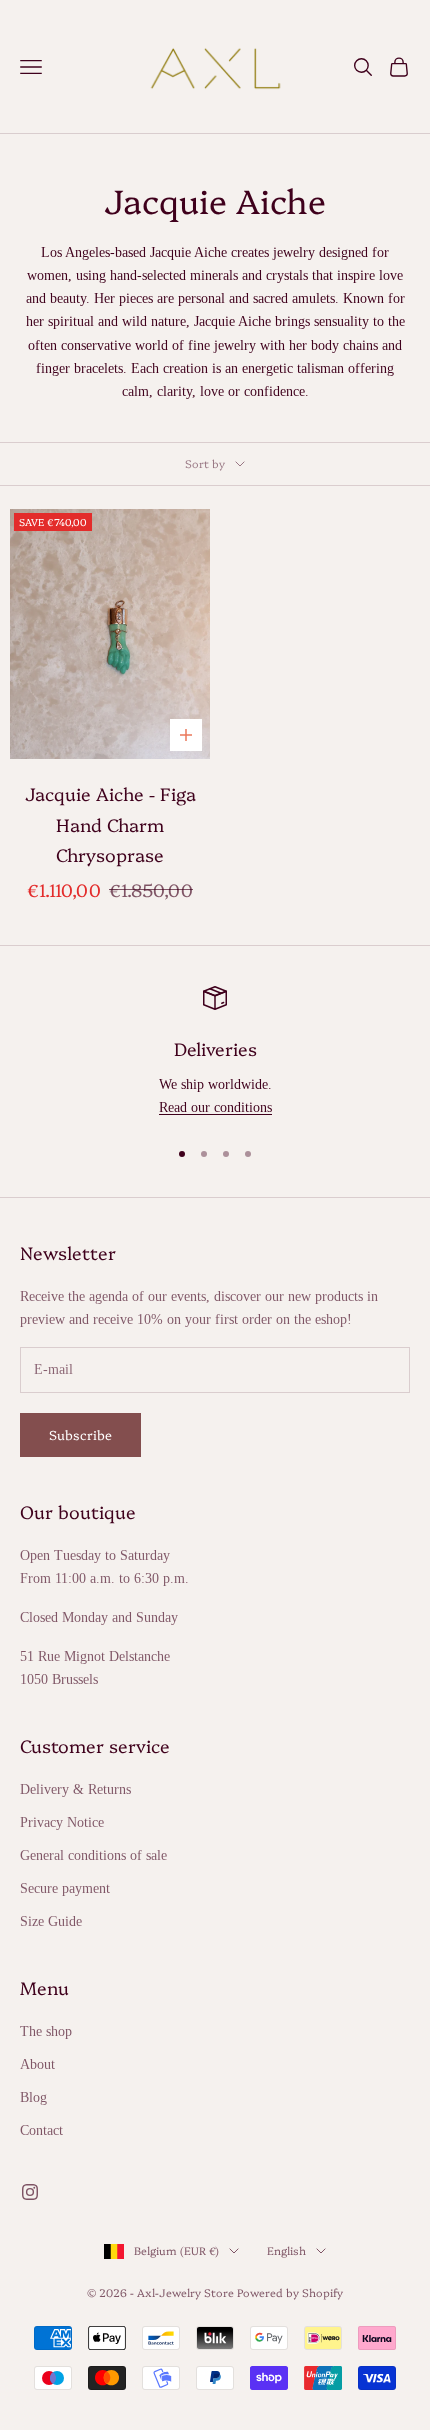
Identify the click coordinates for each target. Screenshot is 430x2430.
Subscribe (80, 1434)
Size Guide (51, 1921)
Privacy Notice (62, 1822)
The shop (46, 2031)
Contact (41, 2130)
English (286, 2250)
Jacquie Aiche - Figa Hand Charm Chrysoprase (110, 824)
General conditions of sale (93, 1855)
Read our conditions (215, 1107)
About (37, 2064)
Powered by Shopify (290, 2292)
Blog (33, 2097)
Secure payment (65, 1888)
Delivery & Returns (75, 1789)
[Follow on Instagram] (30, 2192)
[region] (215, 1052)
